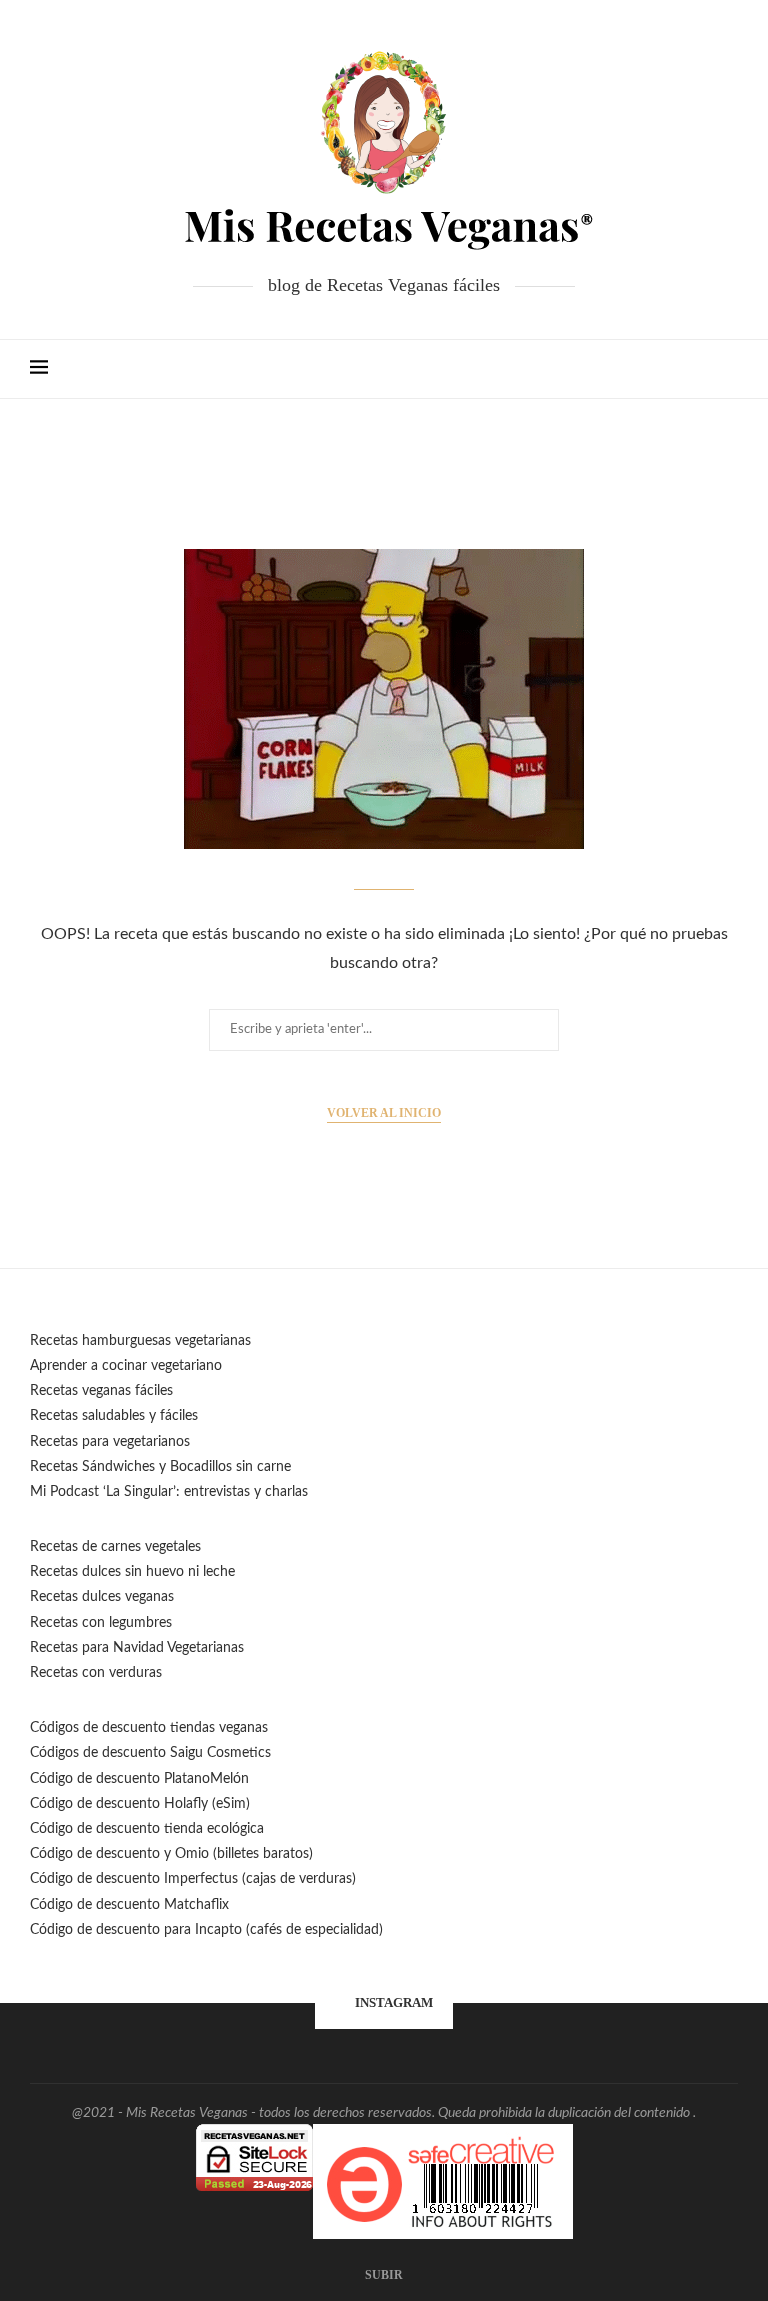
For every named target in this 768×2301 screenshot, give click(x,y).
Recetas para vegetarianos (110, 1442)
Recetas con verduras (96, 1673)
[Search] (728, 369)
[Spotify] (676, 369)
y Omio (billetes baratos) (238, 1854)
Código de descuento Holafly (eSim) (142, 1804)
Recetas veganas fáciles (101, 1391)
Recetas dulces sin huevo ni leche (132, 1572)
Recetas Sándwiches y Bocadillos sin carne (160, 1467)
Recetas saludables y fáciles (114, 1416)
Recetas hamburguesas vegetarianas (140, 1341)
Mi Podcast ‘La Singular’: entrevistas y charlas (169, 1492)
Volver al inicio (384, 1113)
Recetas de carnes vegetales (115, 1547)
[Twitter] (613, 369)
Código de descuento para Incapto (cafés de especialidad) (206, 1930)
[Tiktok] (697, 369)
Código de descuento (97, 1854)
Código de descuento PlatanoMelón (139, 1779)
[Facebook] (592, 369)
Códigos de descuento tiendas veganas (149, 1728)
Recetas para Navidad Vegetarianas (137, 1648)
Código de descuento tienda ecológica (147, 1829)
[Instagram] (634, 369)
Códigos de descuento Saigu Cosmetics (150, 1753)
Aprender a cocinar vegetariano (126, 1366)
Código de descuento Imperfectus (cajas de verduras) (193, 1879)
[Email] (655, 369)
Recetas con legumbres (101, 1623)
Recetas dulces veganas (102, 1597)
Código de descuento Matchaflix (129, 1905)
